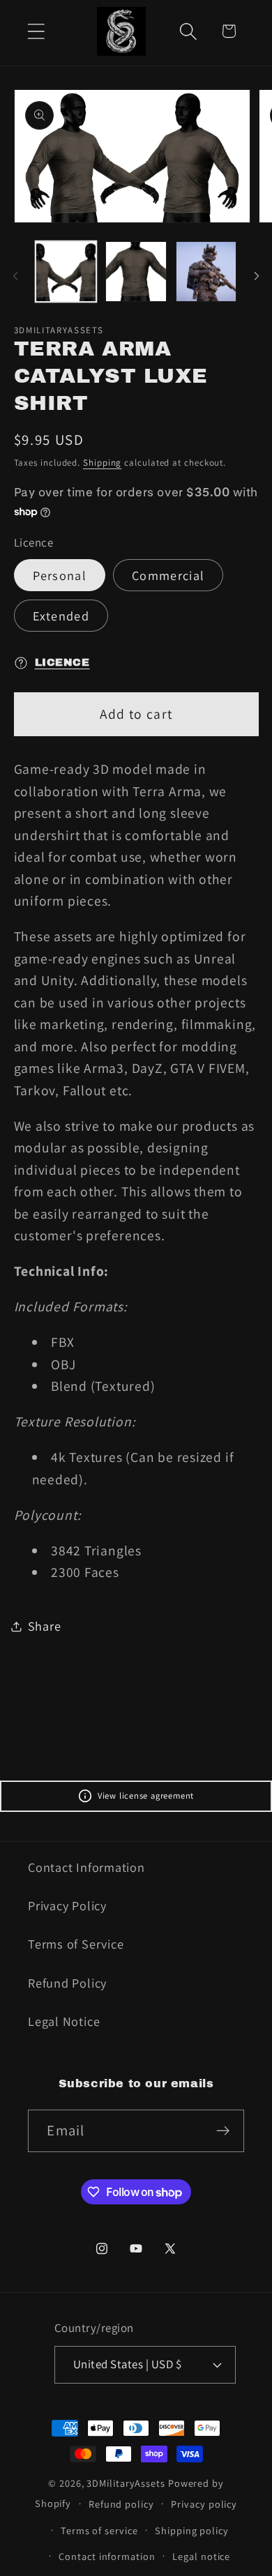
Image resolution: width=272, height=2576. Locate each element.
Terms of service (99, 2530)
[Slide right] (257, 276)
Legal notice (201, 2556)
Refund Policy (67, 1983)
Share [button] (45, 1626)
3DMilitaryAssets (126, 2483)
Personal (60, 575)
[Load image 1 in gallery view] (66, 272)
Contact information (107, 2556)
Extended (61, 616)
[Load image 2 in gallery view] (136, 272)
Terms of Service (76, 1944)
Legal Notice (64, 2021)
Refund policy (121, 2504)
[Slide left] (15, 276)
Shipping (102, 463)
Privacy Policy (67, 1905)
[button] (36, 31)
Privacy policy (204, 2504)
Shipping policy (192, 2530)
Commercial (168, 575)
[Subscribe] (224, 2131)
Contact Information (86, 1867)
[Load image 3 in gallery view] (206, 272)
